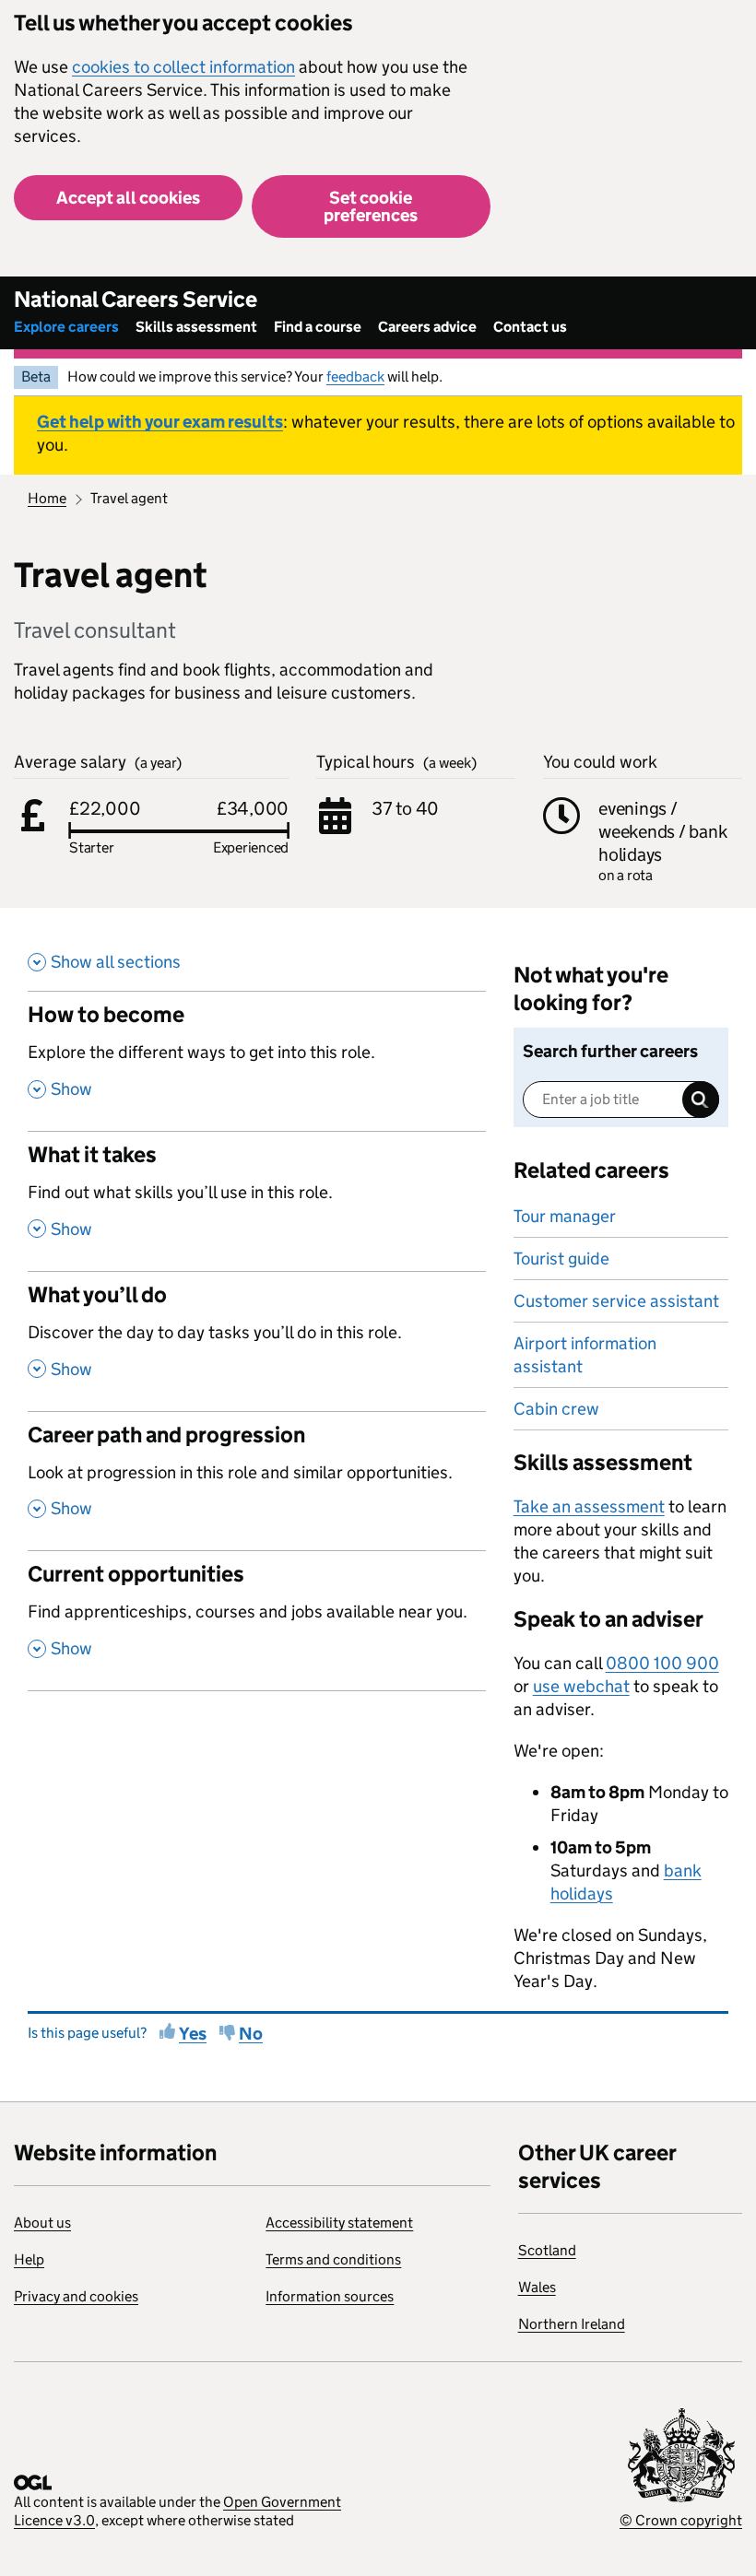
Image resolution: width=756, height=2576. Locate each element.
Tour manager (565, 1216)
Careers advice (427, 327)
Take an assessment (589, 1506)
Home (47, 498)
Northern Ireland (572, 2324)
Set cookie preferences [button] (371, 206)
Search (701, 1100)
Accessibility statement (339, 2223)
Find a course (318, 327)
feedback (355, 376)
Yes (193, 2034)
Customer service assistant (616, 1301)
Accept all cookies (128, 198)
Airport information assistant (585, 1355)
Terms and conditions (333, 2259)
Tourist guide (561, 1259)
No (251, 2034)
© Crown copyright (681, 2520)
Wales (537, 2287)
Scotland (547, 2250)
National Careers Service (136, 299)
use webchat (581, 1686)
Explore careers (66, 327)
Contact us (530, 327)
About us (42, 2223)
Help (29, 2259)
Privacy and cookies (76, 2296)
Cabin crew (556, 1409)
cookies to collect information (183, 67)
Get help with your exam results (160, 422)
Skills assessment (196, 327)
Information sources (330, 2296)
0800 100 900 (662, 1663)
